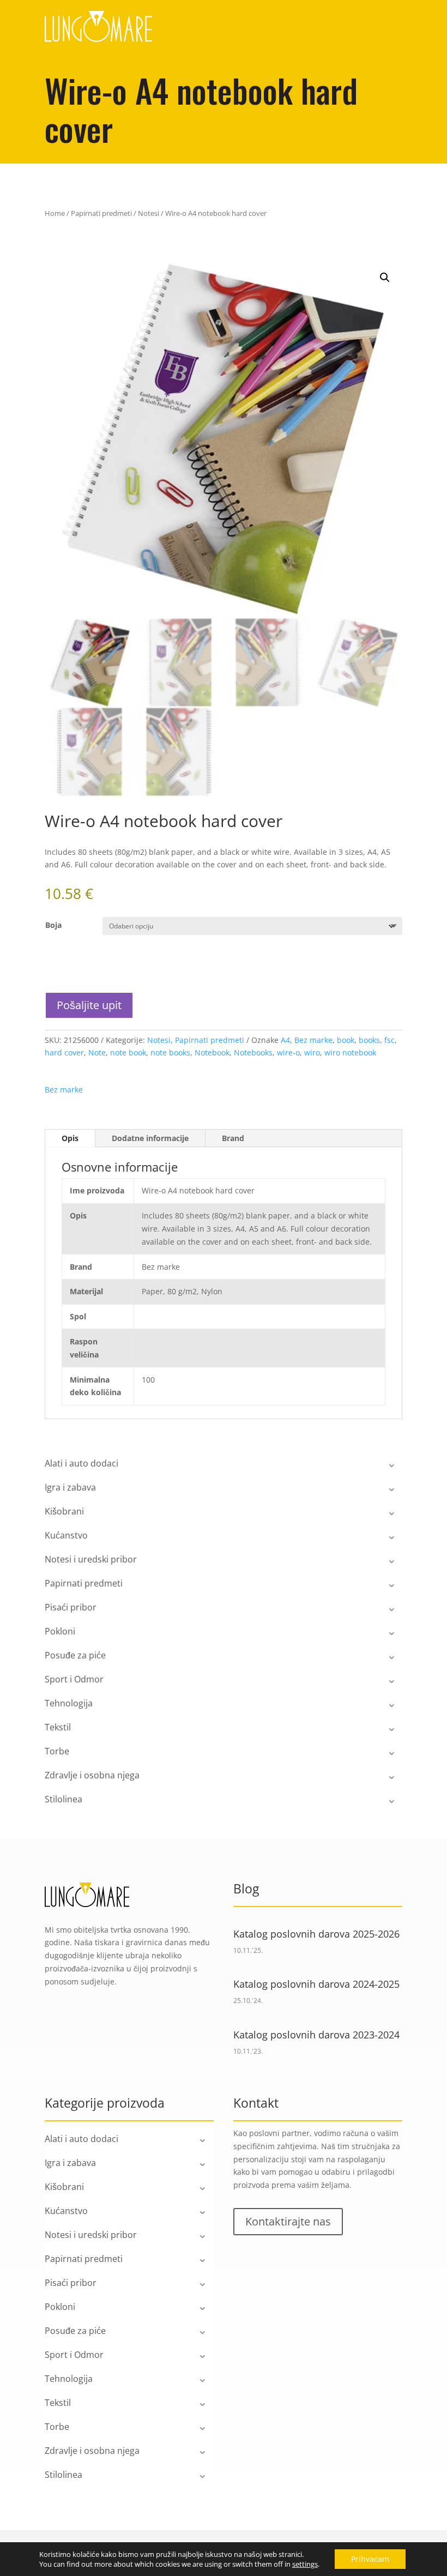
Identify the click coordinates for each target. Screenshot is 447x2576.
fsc (389, 1040)
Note (97, 1052)
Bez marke (313, 1040)
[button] (385, 277)
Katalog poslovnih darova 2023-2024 (316, 2035)
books (369, 1040)
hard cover (64, 1052)
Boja (53, 925)
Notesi (149, 213)
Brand (233, 1138)
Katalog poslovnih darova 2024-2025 (316, 1984)
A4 (285, 1040)
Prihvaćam (370, 2559)
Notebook (212, 1052)
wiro (312, 1052)
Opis (70, 1138)
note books (170, 1052)
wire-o (288, 1052)
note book (128, 1052)
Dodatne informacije (150, 1138)
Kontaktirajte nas (288, 2221)
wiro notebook (350, 1052)
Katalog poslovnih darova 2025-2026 (316, 1934)
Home (55, 213)
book (346, 1040)
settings (305, 2564)
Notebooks (253, 1052)
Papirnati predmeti (101, 213)
